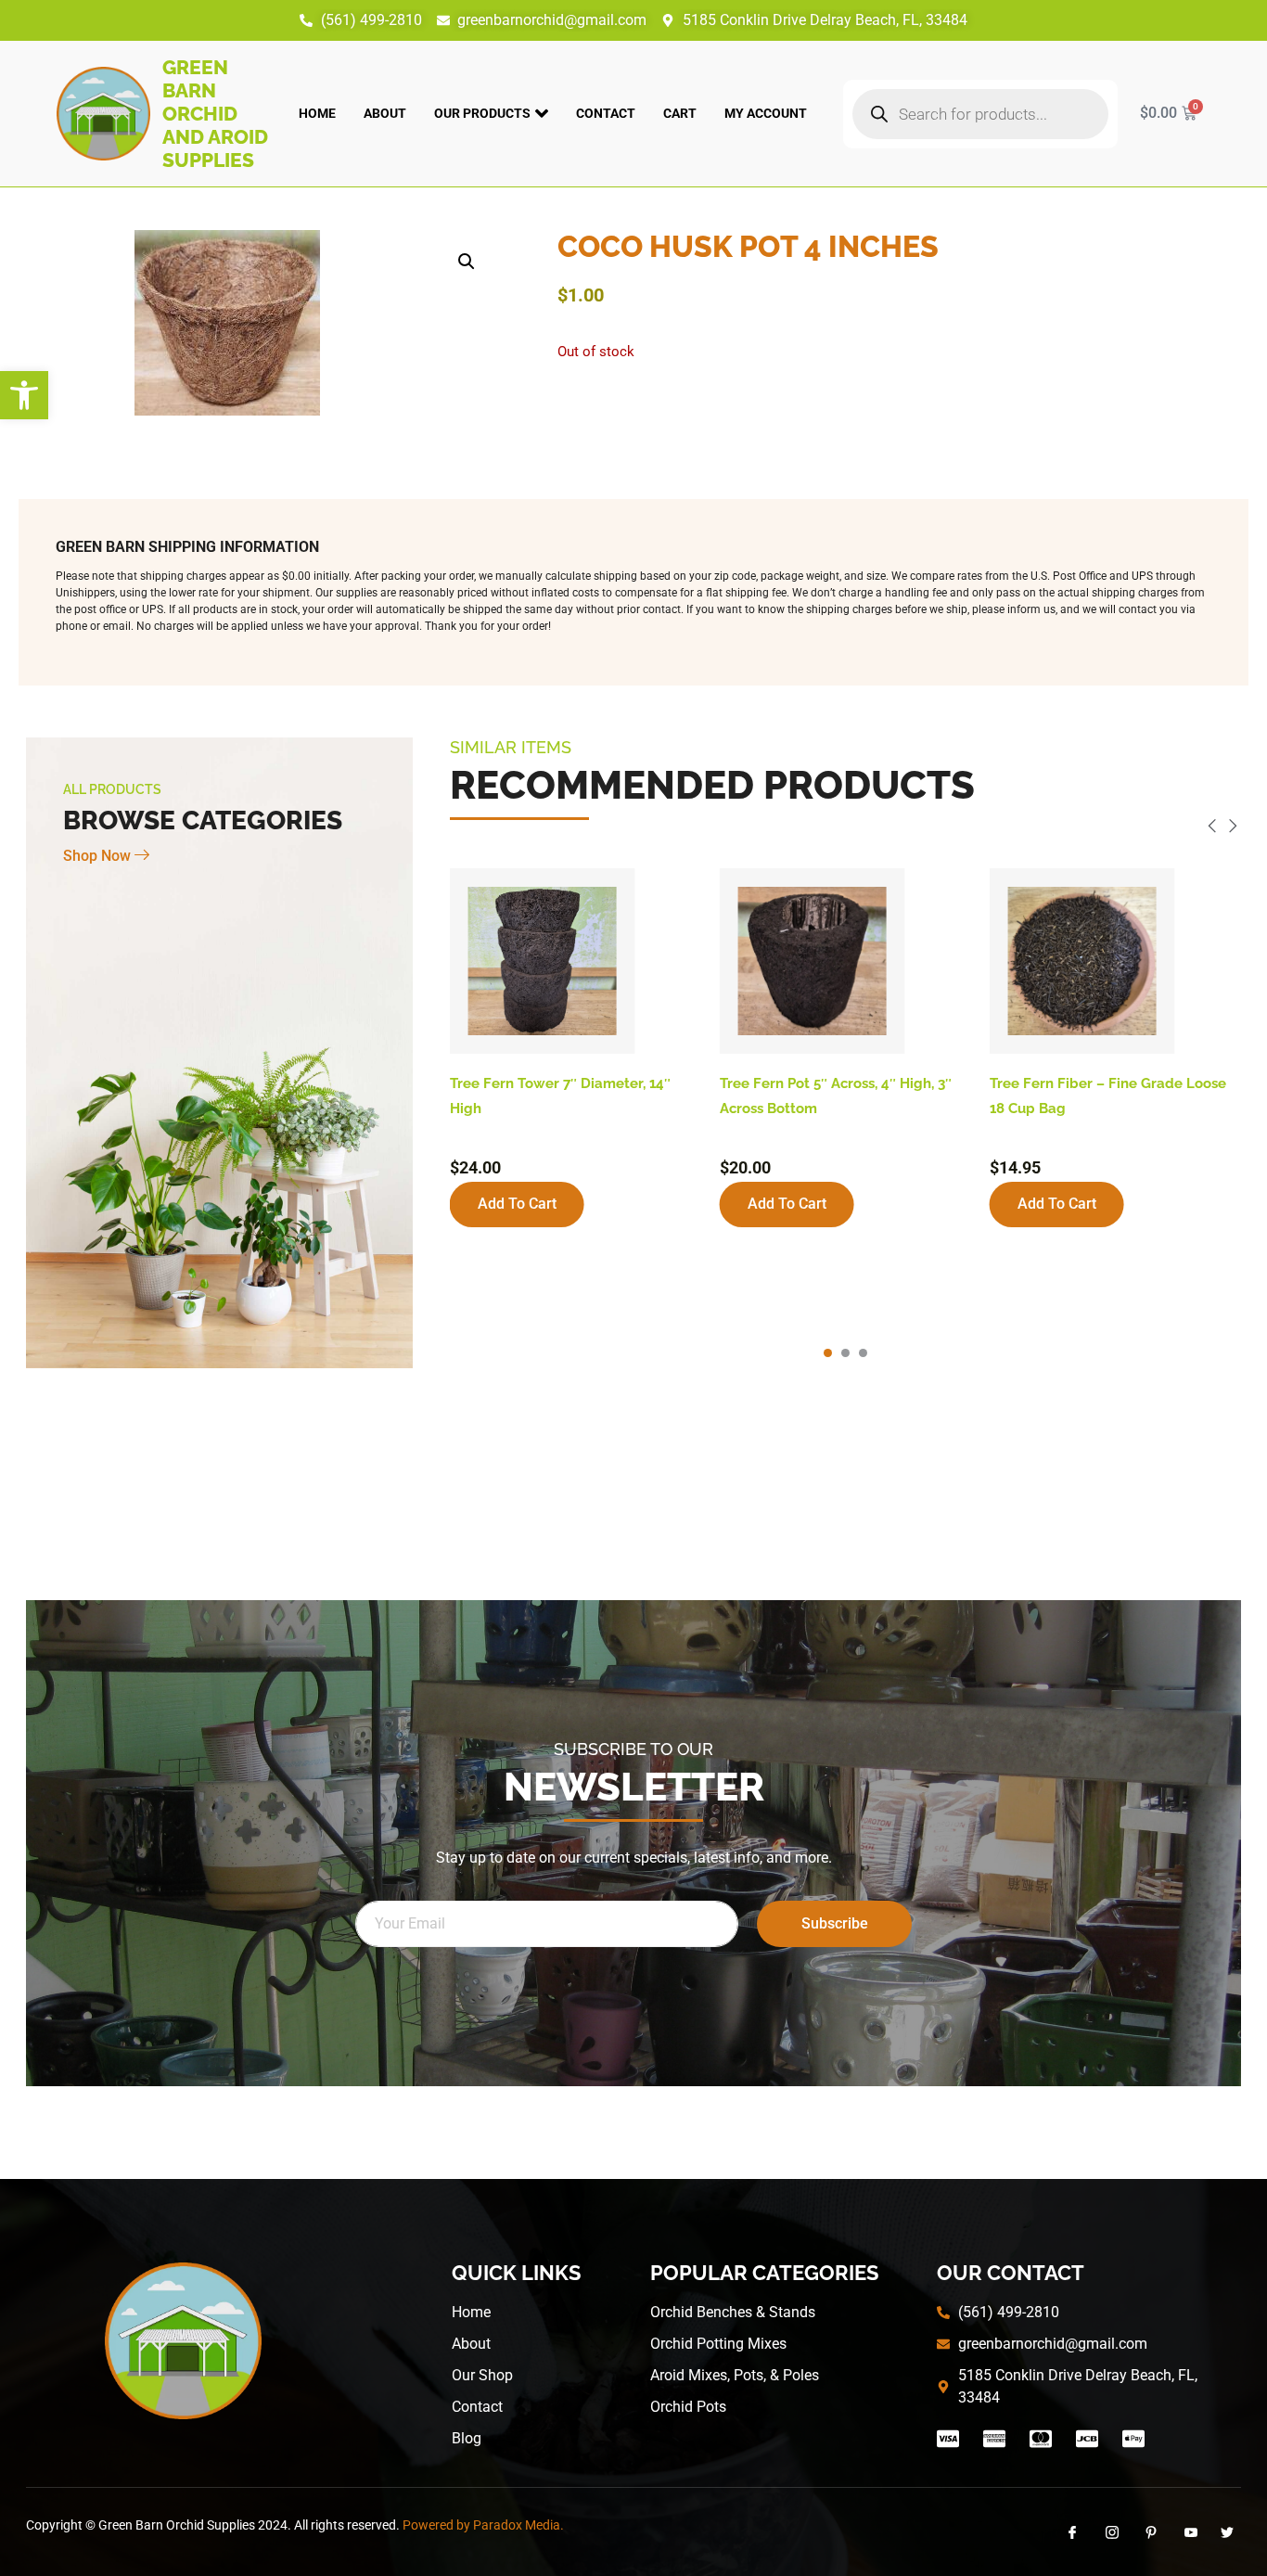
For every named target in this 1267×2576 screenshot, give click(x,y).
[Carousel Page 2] (845, 1353)
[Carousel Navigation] (845, 829)
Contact (606, 113)
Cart (680, 113)
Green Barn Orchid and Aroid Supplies (215, 114)
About (385, 113)
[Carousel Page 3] (863, 1353)
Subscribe (835, 1923)
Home (317, 113)
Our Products (482, 113)
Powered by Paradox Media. (483, 2525)
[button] (24, 395)
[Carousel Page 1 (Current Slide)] (828, 1353)
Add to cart (517, 1204)
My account (766, 113)
